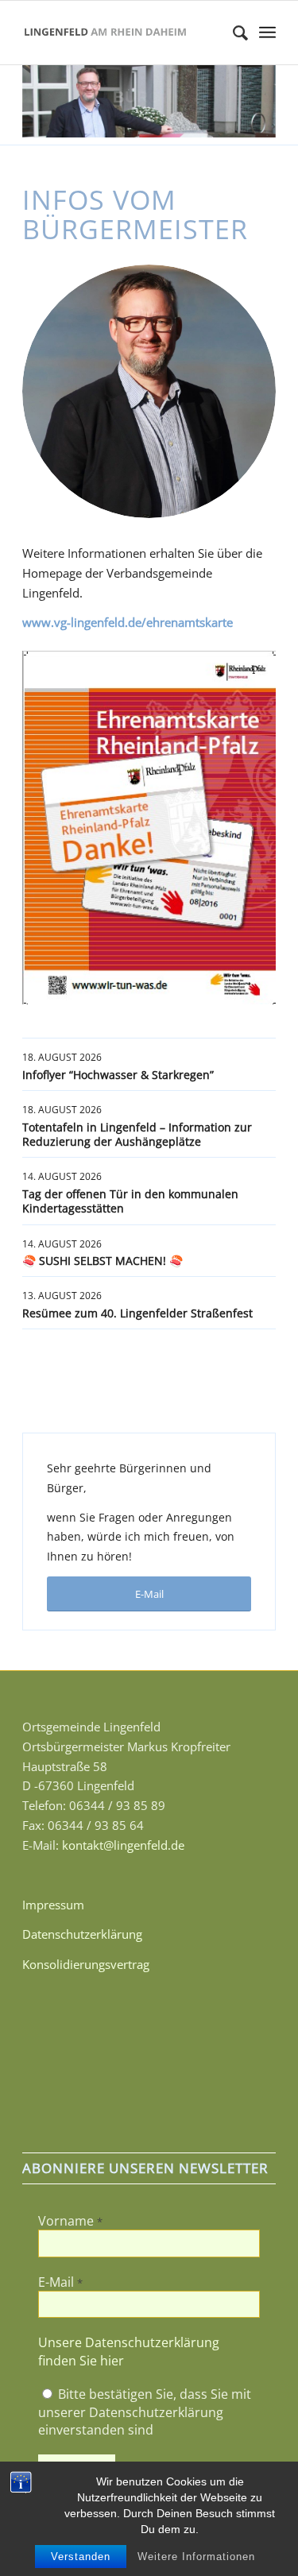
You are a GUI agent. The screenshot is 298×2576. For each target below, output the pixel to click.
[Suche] (232, 33)
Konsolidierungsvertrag (86, 1964)
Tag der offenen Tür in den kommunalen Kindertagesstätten (130, 1201)
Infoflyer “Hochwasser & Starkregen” (118, 1075)
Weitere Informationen (196, 2557)
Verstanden (81, 2557)
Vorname (70, 2221)
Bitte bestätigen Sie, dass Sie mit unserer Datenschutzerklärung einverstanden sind (145, 2412)
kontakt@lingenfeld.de (123, 1845)
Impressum (53, 1905)
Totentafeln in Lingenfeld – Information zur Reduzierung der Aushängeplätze (137, 1134)
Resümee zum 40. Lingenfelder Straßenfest (137, 1313)
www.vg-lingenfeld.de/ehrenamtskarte (128, 622)
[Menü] (267, 33)
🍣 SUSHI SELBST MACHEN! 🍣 (103, 1261)
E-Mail (60, 2282)
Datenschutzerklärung (82, 1934)
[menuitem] (232, 33)
